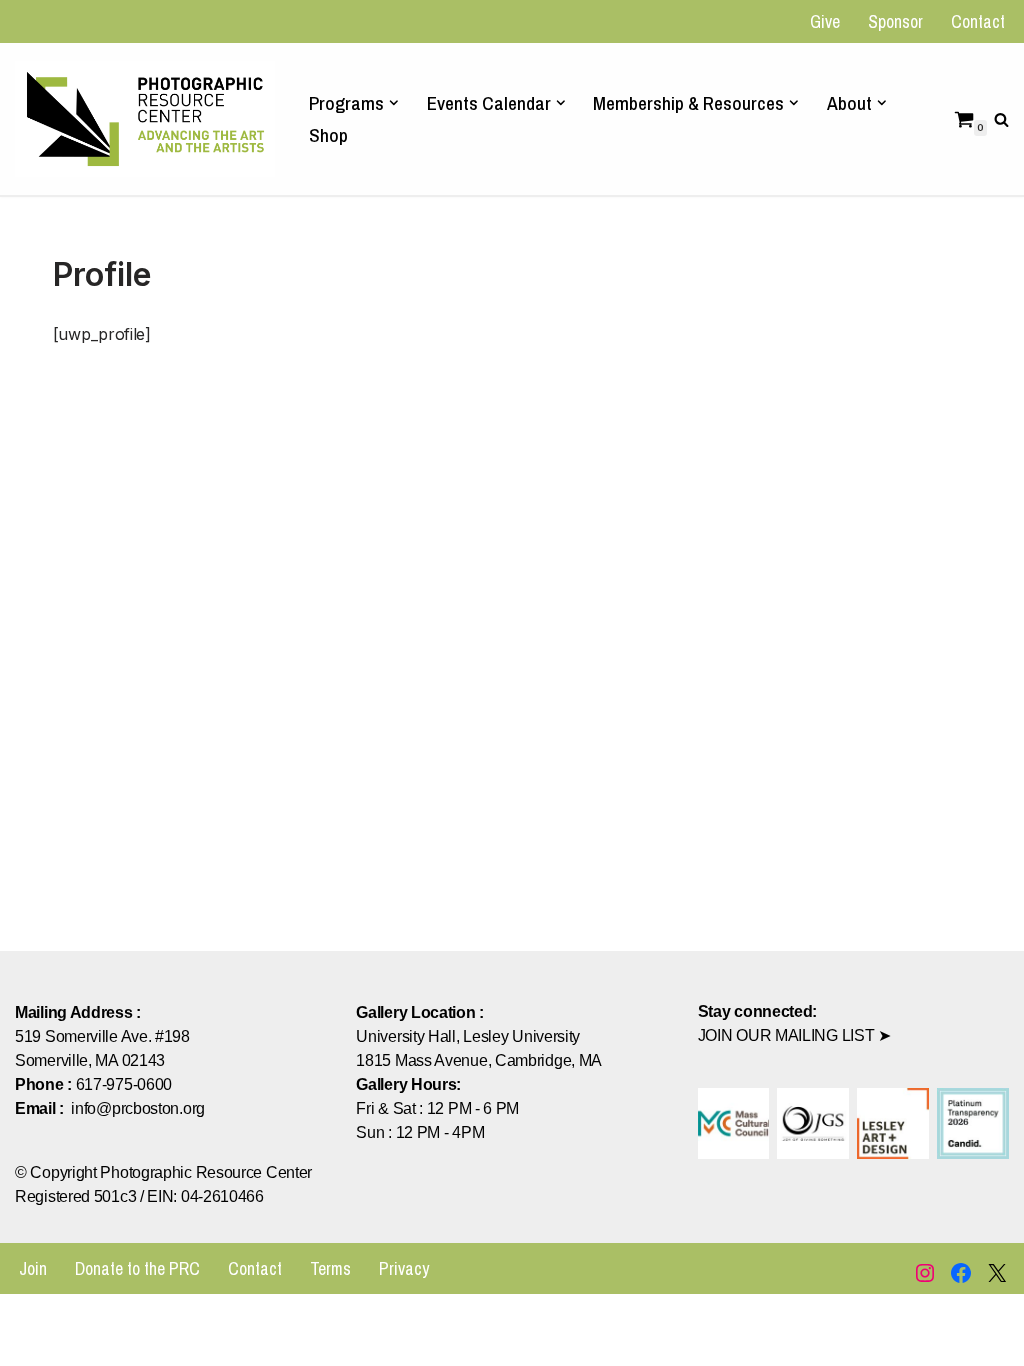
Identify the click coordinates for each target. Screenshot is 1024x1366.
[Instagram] (925, 1273)
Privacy (404, 1268)
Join (33, 1268)
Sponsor (895, 21)
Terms (330, 1268)
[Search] (1001, 119)
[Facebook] (961, 1273)
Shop (328, 135)
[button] (394, 103)
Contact (978, 21)
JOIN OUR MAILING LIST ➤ (794, 1035)
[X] (997, 1273)
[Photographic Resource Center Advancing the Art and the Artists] (145, 118)
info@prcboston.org (138, 1108)
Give (825, 21)
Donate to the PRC (137, 1268)
